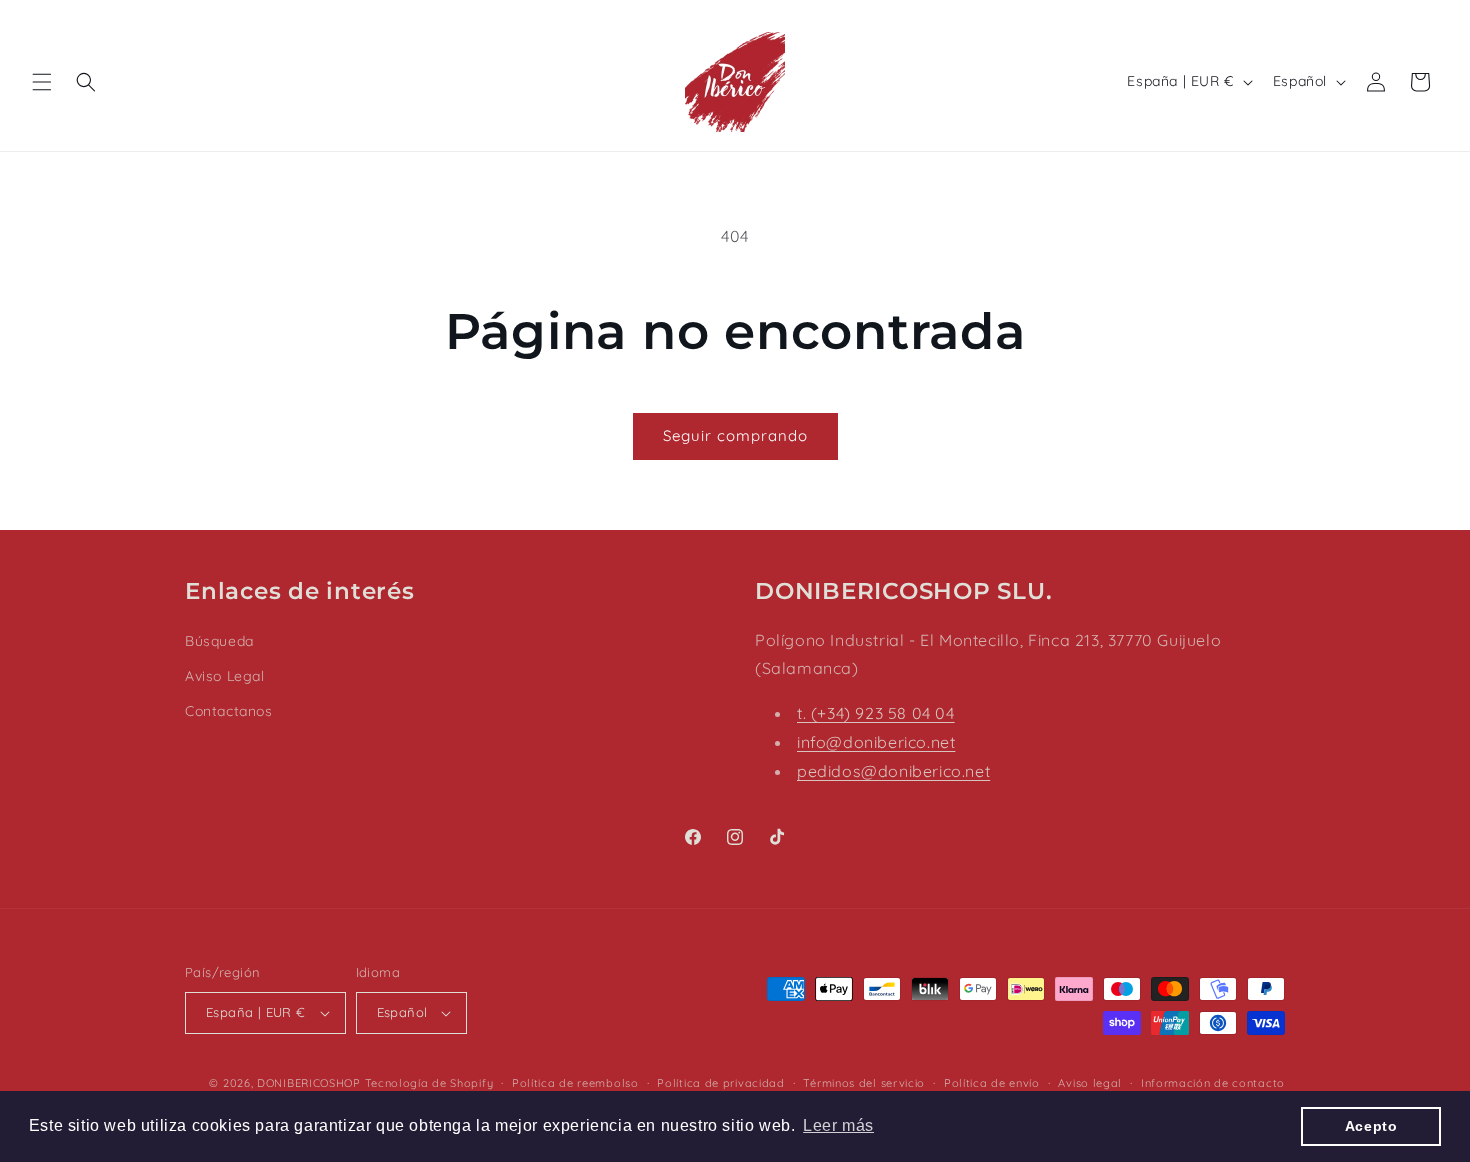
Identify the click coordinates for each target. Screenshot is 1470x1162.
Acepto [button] (1371, 1126)
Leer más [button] (838, 1125)
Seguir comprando (735, 435)
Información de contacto (1213, 1083)
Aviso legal (1090, 1083)
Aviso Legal (225, 676)
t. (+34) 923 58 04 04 (876, 713)
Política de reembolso (575, 1083)
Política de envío (992, 1083)
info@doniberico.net (876, 742)
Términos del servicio (864, 1083)
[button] (42, 82)
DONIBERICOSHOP (309, 1083)
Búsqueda (219, 641)
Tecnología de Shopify (429, 1083)
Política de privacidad (720, 1083)
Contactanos (229, 711)
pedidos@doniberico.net (893, 771)
